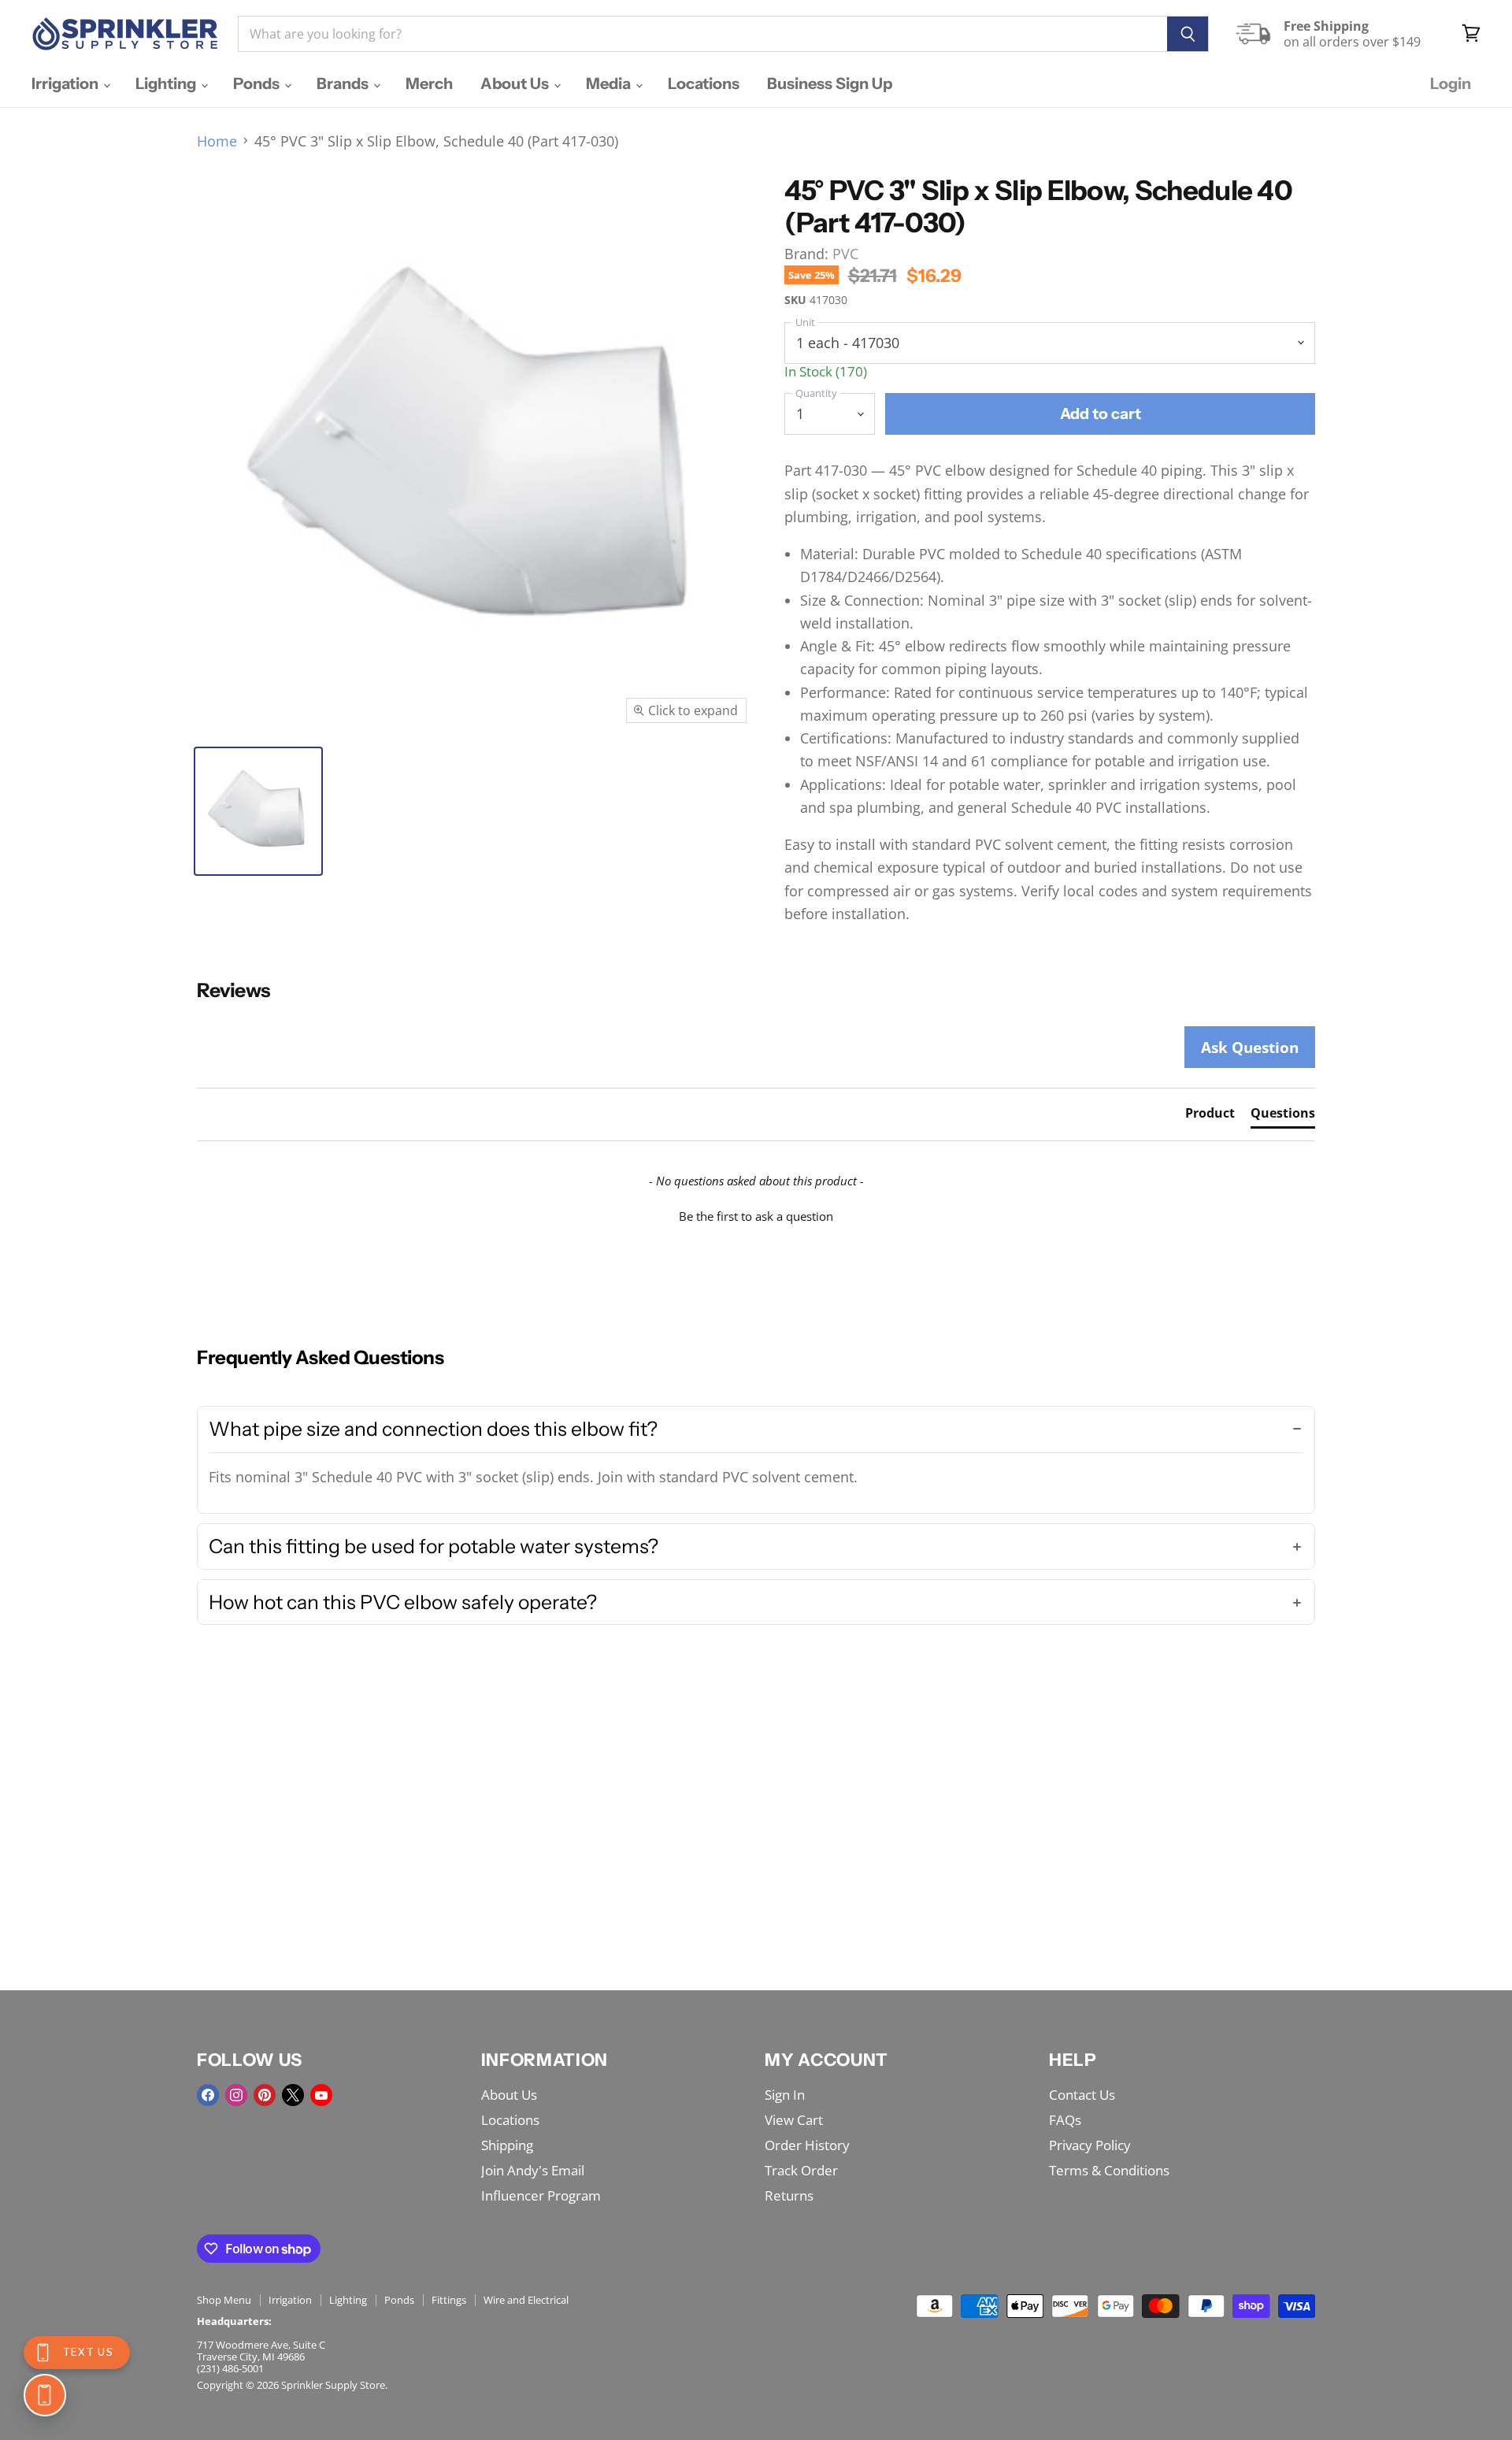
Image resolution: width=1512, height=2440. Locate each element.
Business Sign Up (830, 83)
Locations (704, 83)
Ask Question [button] (1250, 1047)
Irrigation (67, 83)
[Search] (1188, 34)
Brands (344, 83)
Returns (789, 2195)
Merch (429, 83)
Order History (807, 2145)
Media (610, 83)
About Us (516, 83)
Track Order (801, 2170)
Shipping (507, 2145)
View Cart (794, 2120)
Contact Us (1082, 2095)
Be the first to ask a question (756, 1216)
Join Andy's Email (533, 2170)
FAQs (1065, 2120)
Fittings (449, 2300)
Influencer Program (541, 2195)
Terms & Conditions (1109, 2170)
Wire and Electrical (526, 2300)
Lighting (167, 83)
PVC (845, 254)
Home (217, 141)
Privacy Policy (1090, 2145)
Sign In (785, 2095)
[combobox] (702, 34)
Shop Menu (224, 2300)
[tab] (1210, 1116)
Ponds (258, 83)
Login (1451, 83)
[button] (756, 1214)
